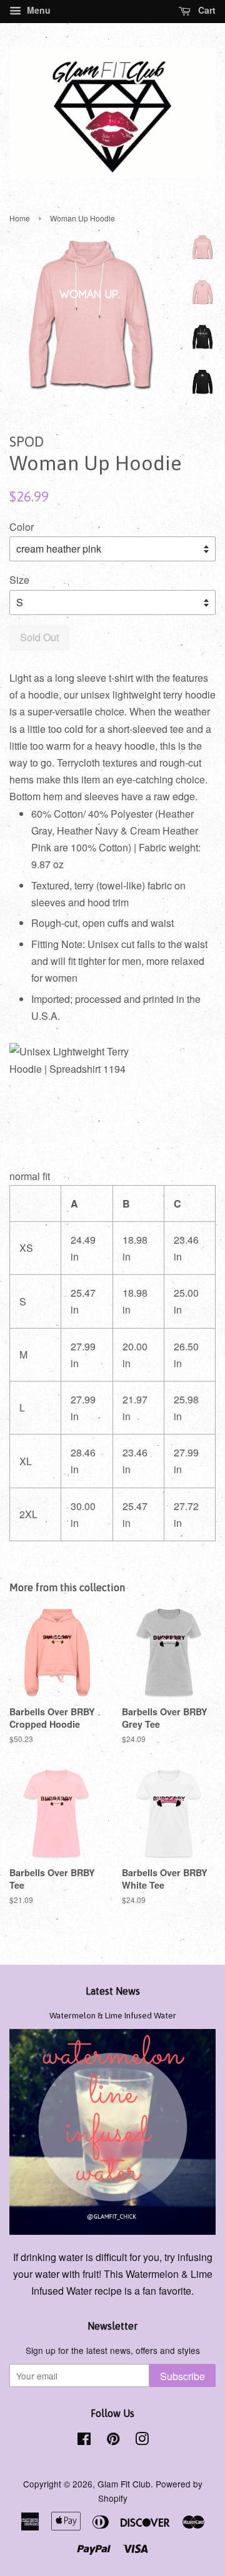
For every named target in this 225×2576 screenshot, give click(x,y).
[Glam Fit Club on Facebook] (84, 2441)
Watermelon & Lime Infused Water (113, 2015)
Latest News (113, 1991)
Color (22, 527)
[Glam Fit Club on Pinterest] (113, 2441)
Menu (37, 10)
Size (19, 580)
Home (20, 218)
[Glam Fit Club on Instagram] (142, 2441)
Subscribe (182, 2376)
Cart (206, 10)
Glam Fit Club (124, 2484)
